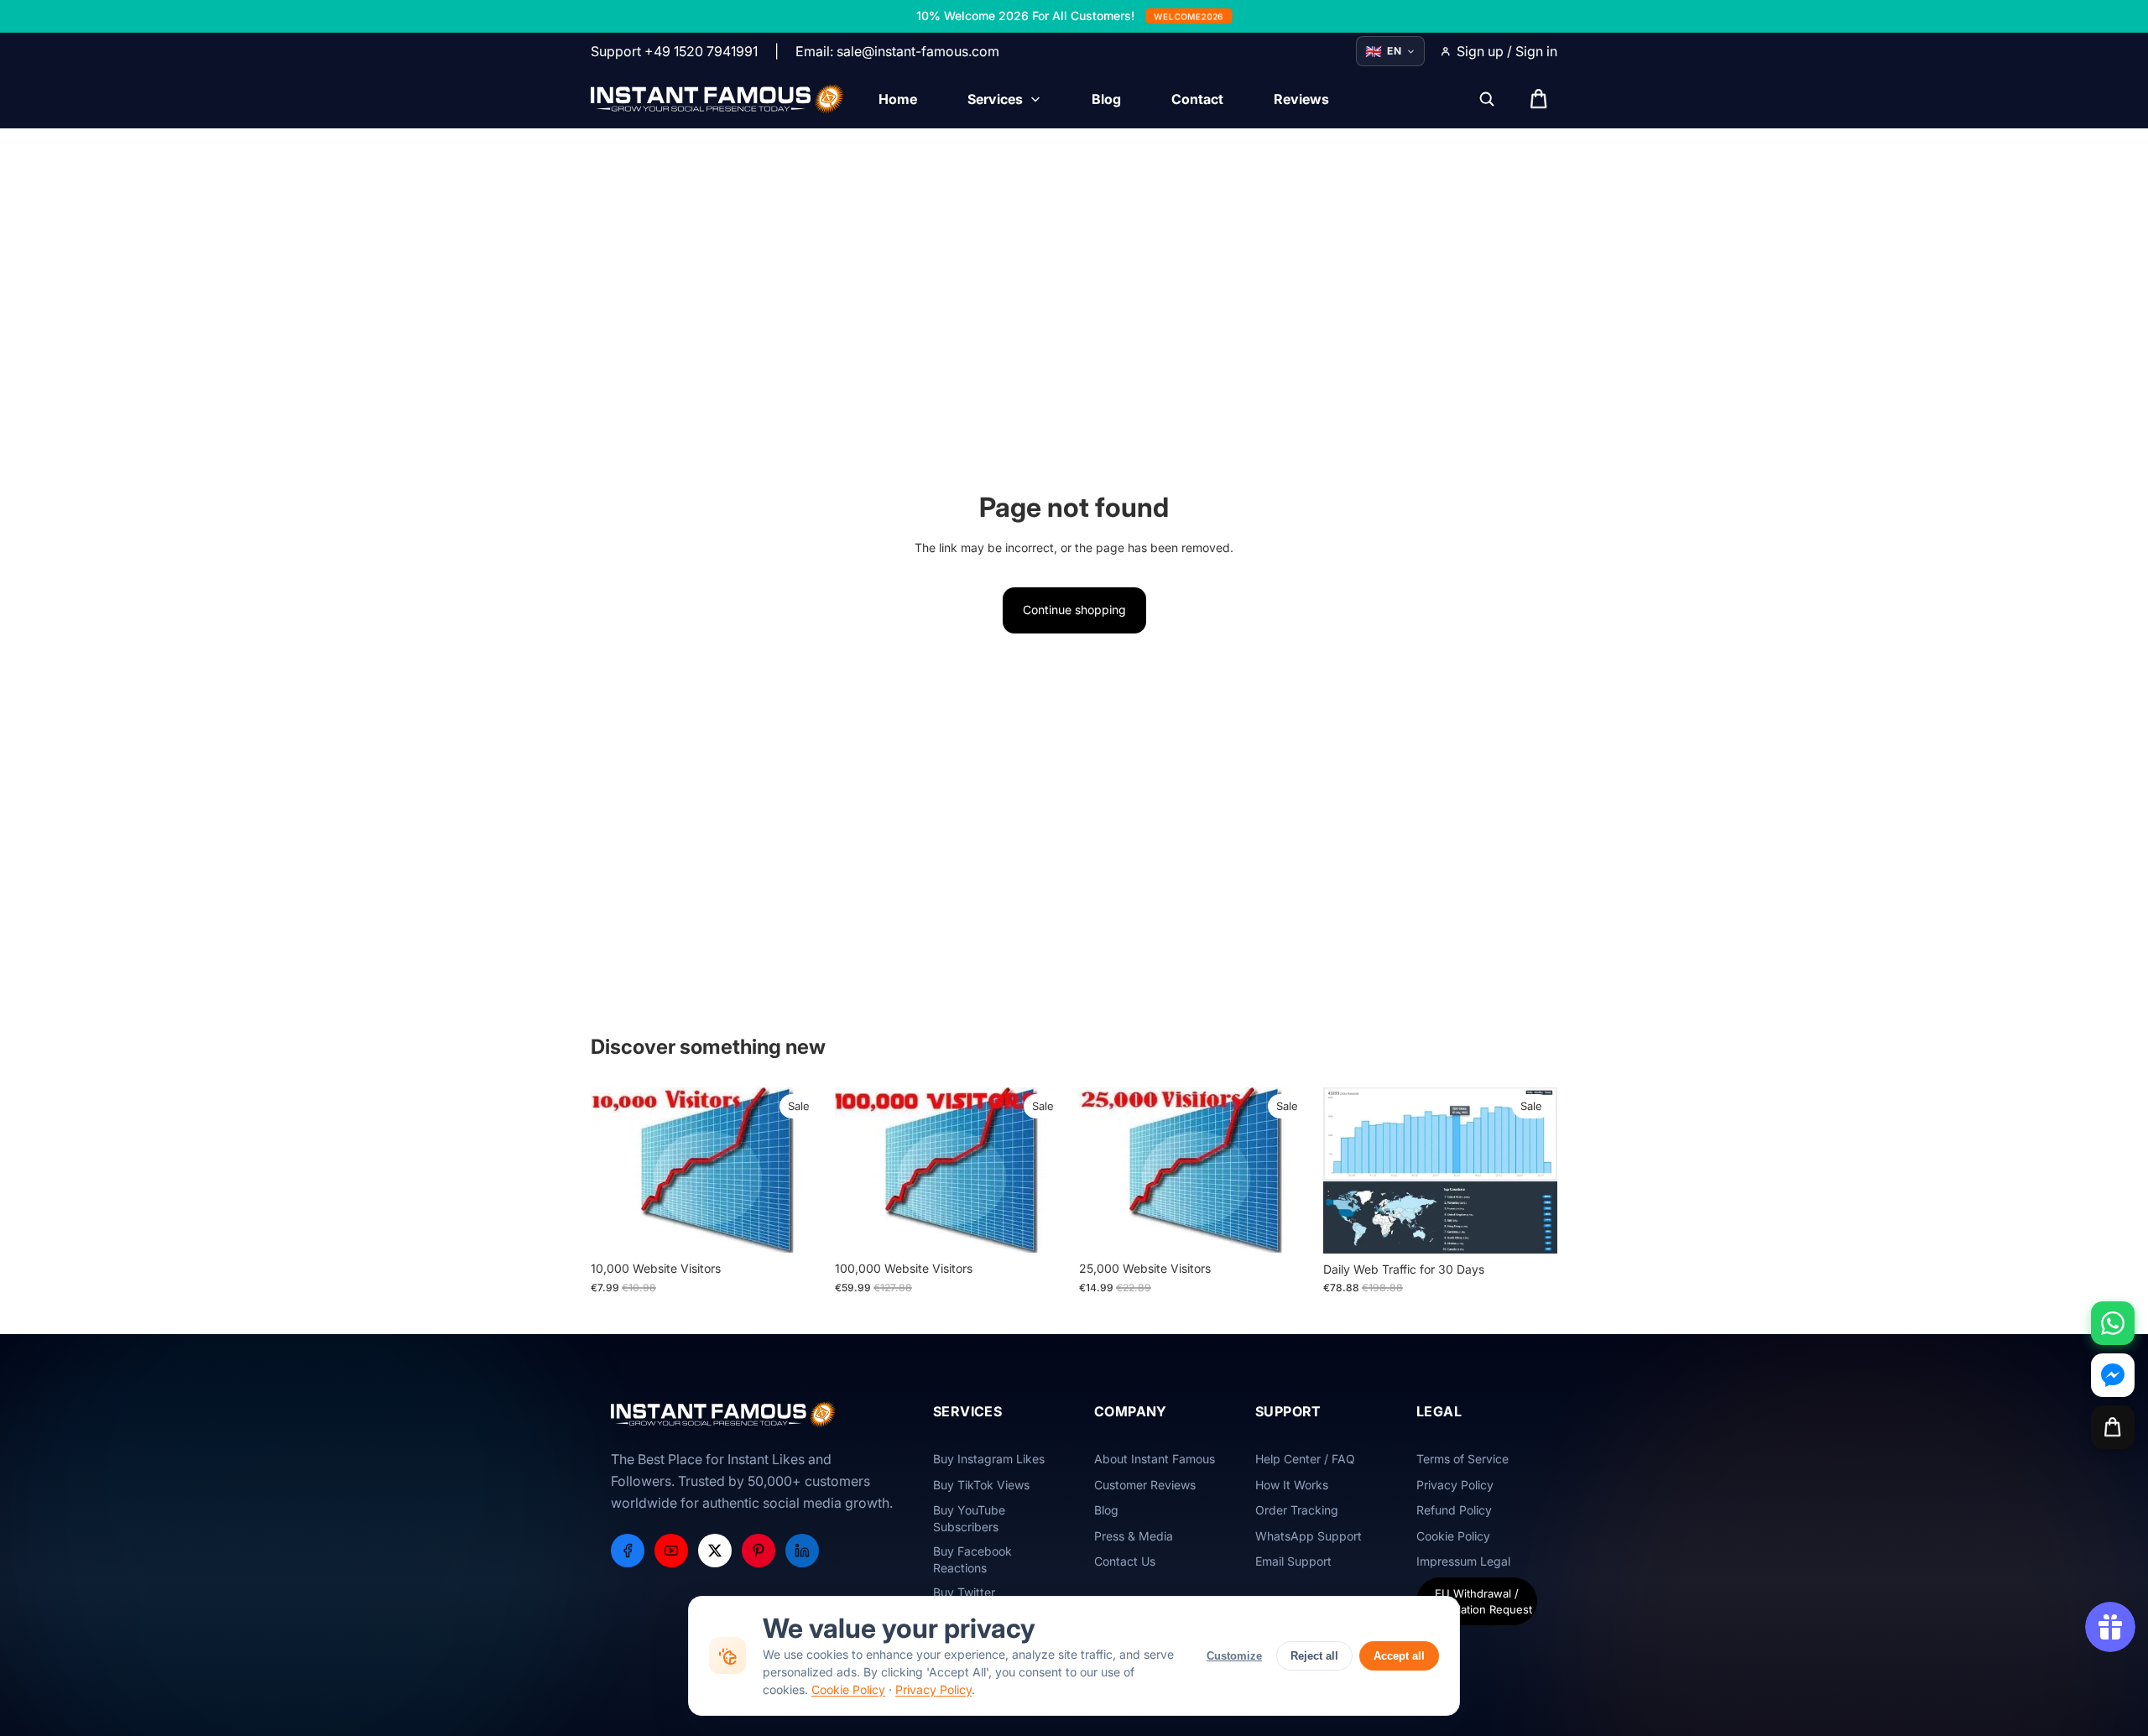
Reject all (1314, 1656)
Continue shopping (1074, 610)
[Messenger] (2113, 1375)
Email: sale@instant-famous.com (897, 51)
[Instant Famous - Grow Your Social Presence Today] (718, 99)
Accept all (1399, 1656)
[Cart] (2113, 1427)
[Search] (1487, 99)
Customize (1234, 1656)
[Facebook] (628, 1551)
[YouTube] (671, 1551)
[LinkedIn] (802, 1551)
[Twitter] (715, 1551)
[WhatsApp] (2113, 1323)
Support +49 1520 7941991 (674, 51)
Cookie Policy (848, 1689)
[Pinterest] (759, 1551)
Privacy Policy (933, 1689)
